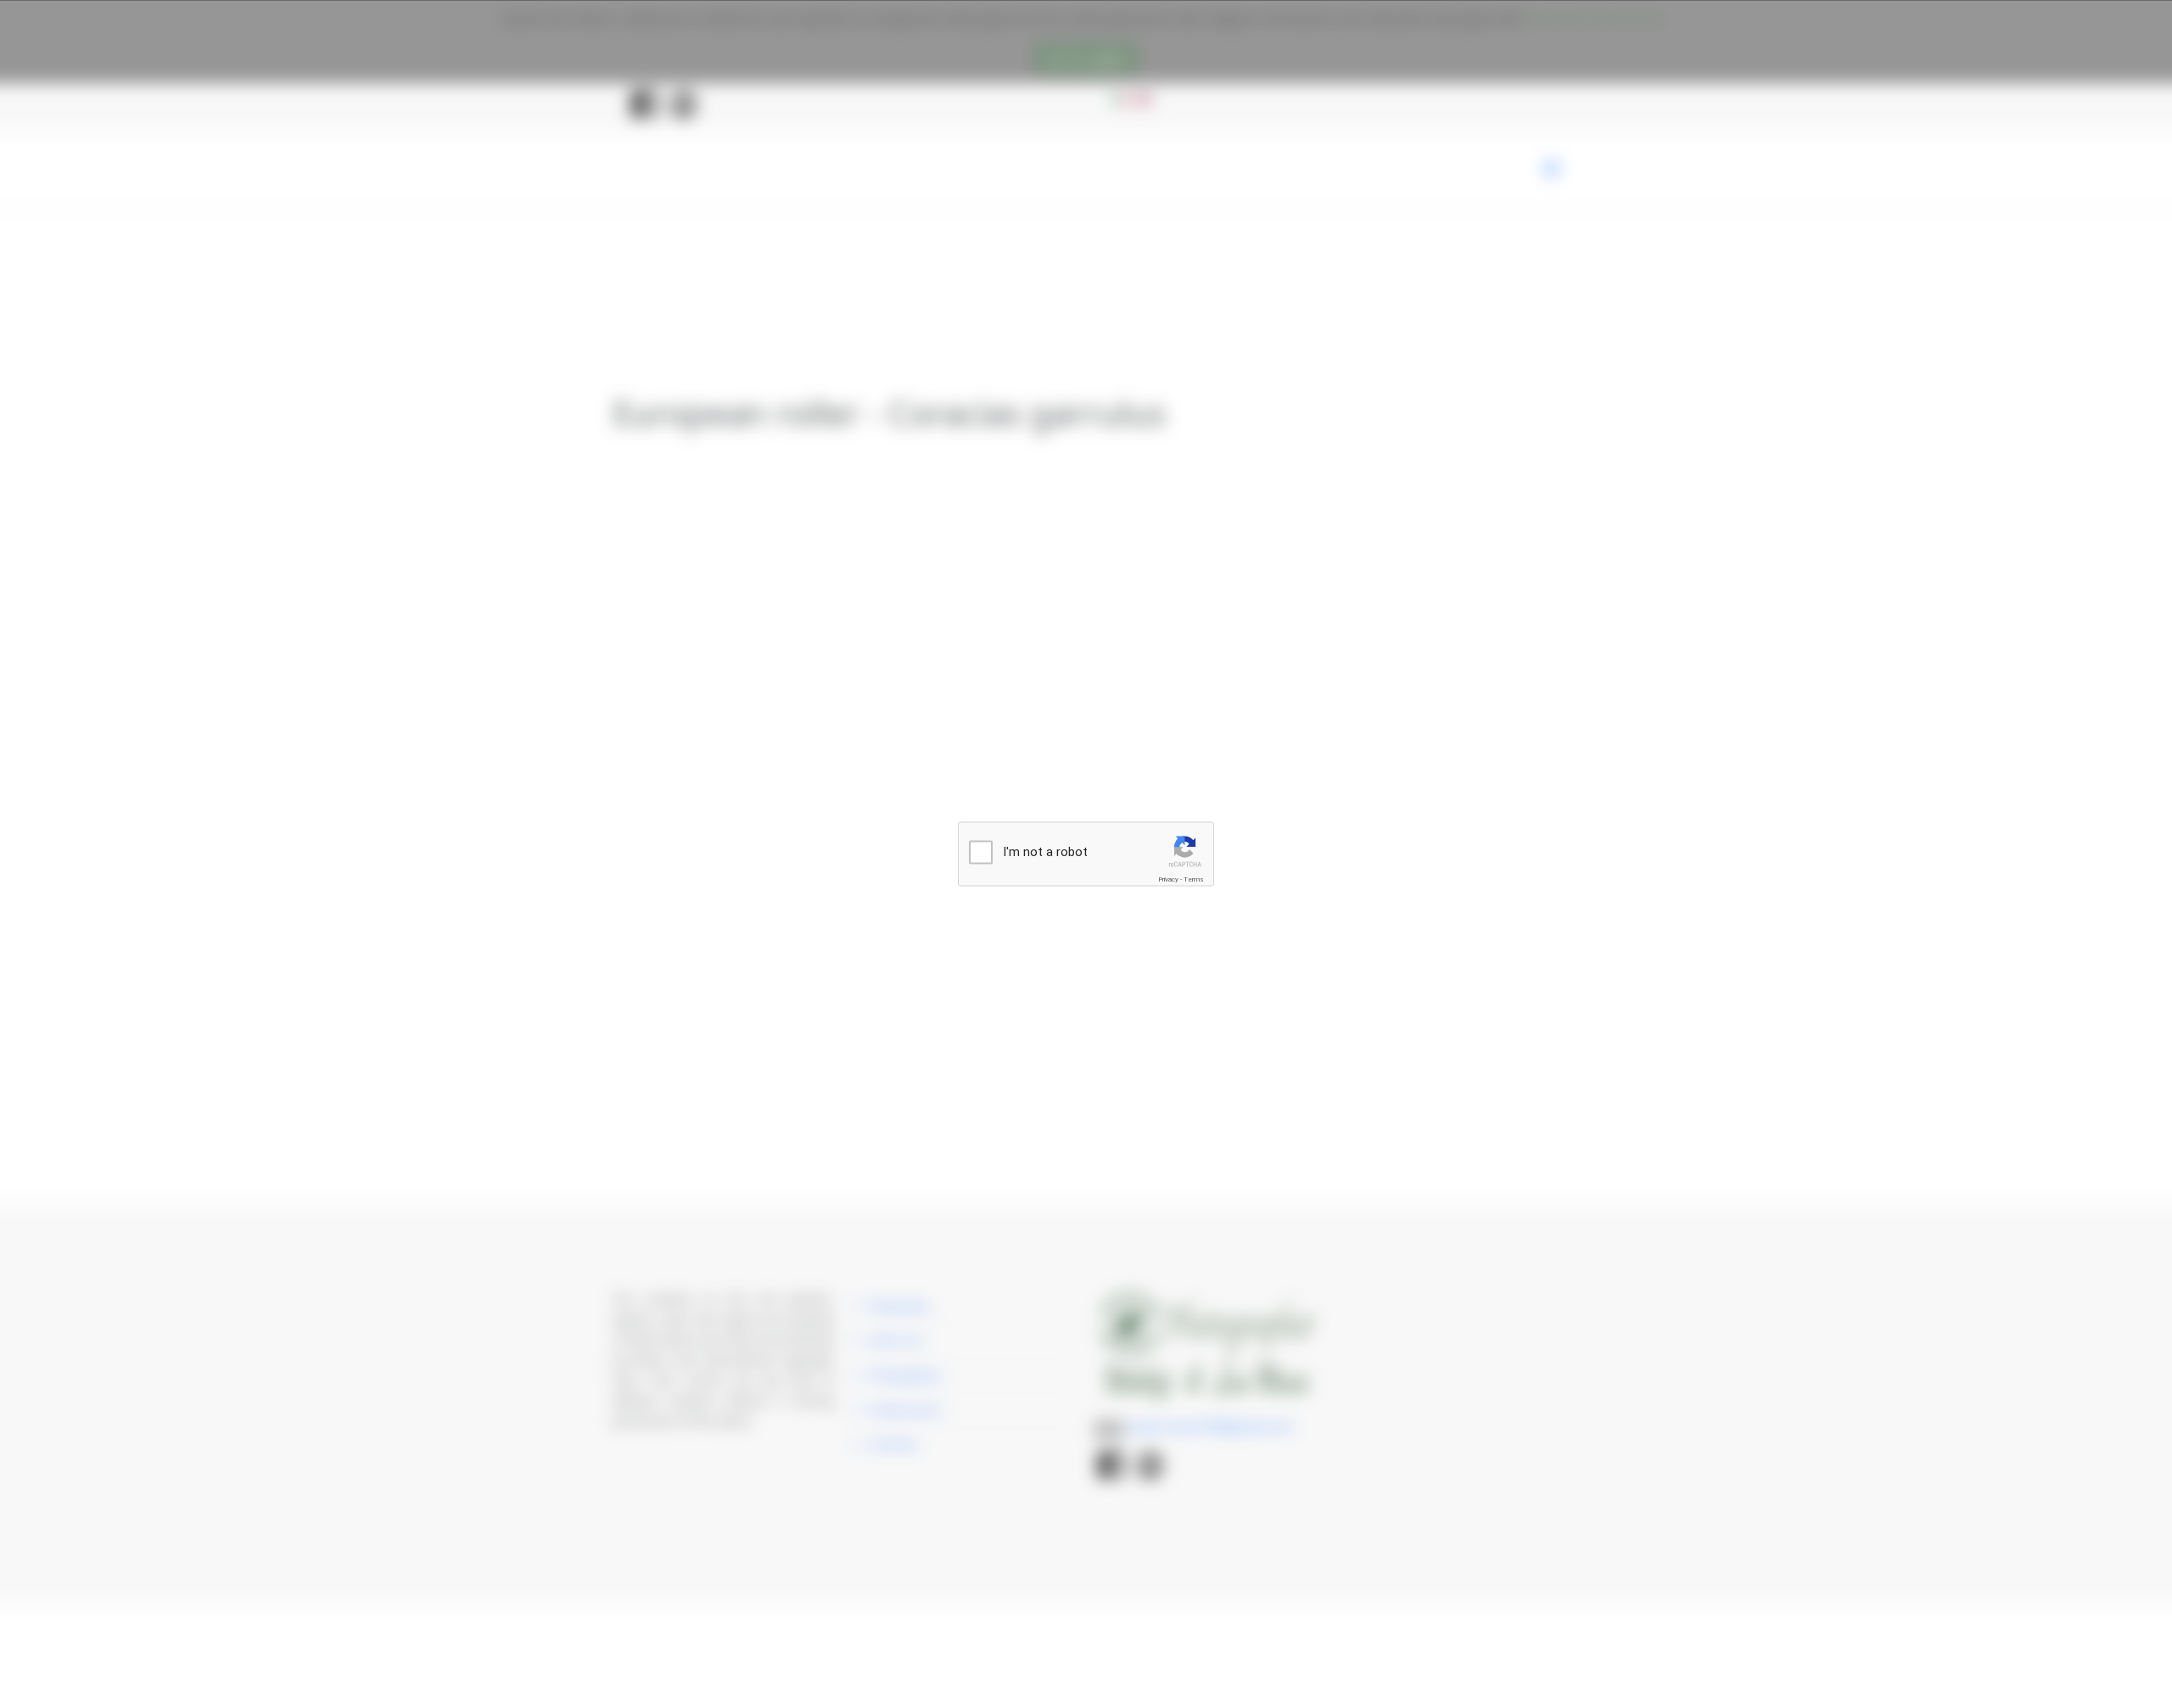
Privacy (1168, 879)
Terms (1194, 879)
